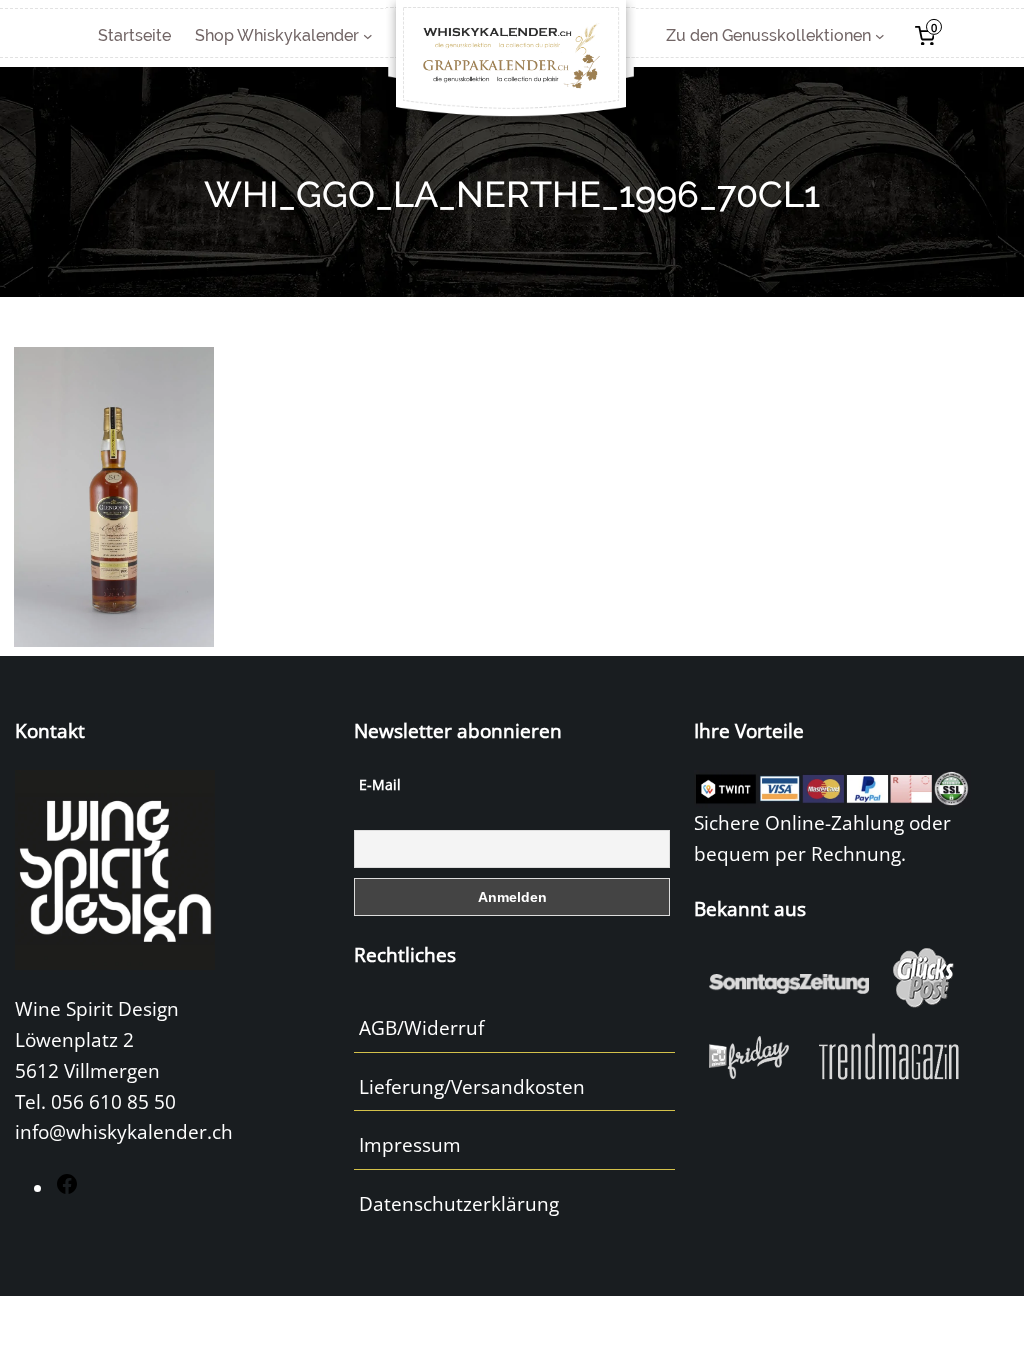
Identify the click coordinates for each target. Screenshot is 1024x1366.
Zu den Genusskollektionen (768, 35)
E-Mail (380, 784)
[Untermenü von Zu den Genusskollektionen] (880, 36)
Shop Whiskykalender (277, 35)
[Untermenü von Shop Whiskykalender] (368, 36)
